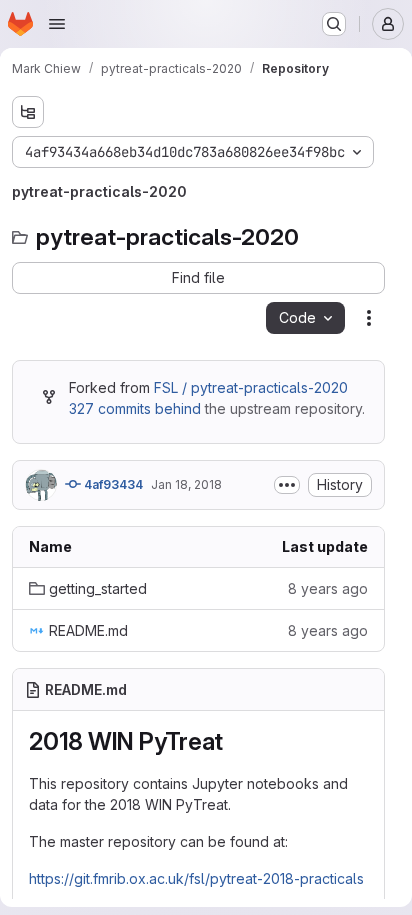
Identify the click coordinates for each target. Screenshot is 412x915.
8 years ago (328, 588)
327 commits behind (135, 408)
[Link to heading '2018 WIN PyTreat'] (236, 741)
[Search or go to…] (334, 24)
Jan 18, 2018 (186, 484)
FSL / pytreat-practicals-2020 (251, 387)
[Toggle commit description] (287, 485)
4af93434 (112, 484)
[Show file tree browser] (28, 112)
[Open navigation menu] (57, 24)
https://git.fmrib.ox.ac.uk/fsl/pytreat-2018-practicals (196, 878)
